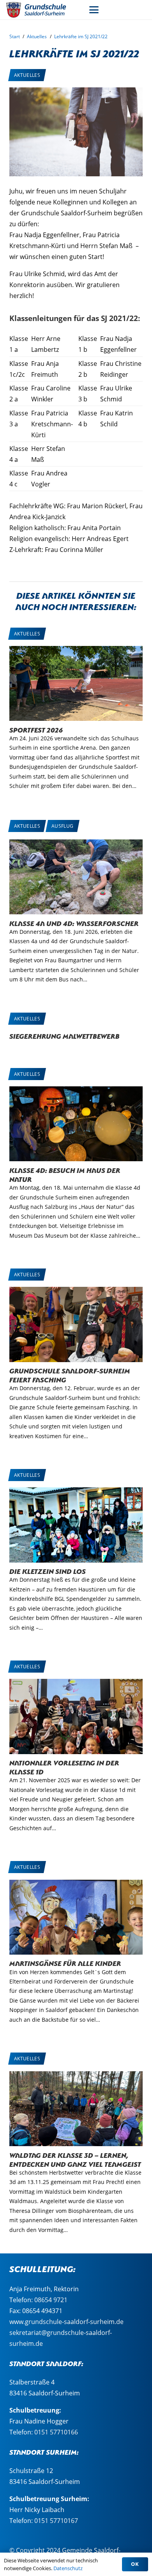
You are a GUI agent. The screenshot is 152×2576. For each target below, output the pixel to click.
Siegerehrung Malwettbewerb (65, 1035)
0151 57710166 (56, 2432)
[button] (94, 10)
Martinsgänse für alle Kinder (65, 1963)
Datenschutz (68, 2568)
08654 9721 (51, 2300)
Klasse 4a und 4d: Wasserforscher (74, 923)
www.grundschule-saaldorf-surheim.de (66, 2322)
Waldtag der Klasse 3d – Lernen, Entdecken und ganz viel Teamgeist (75, 2159)
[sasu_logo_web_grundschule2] (41, 10)
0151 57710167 (56, 2521)
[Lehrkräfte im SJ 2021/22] (76, 93)
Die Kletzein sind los (48, 1571)
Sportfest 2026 (36, 729)
